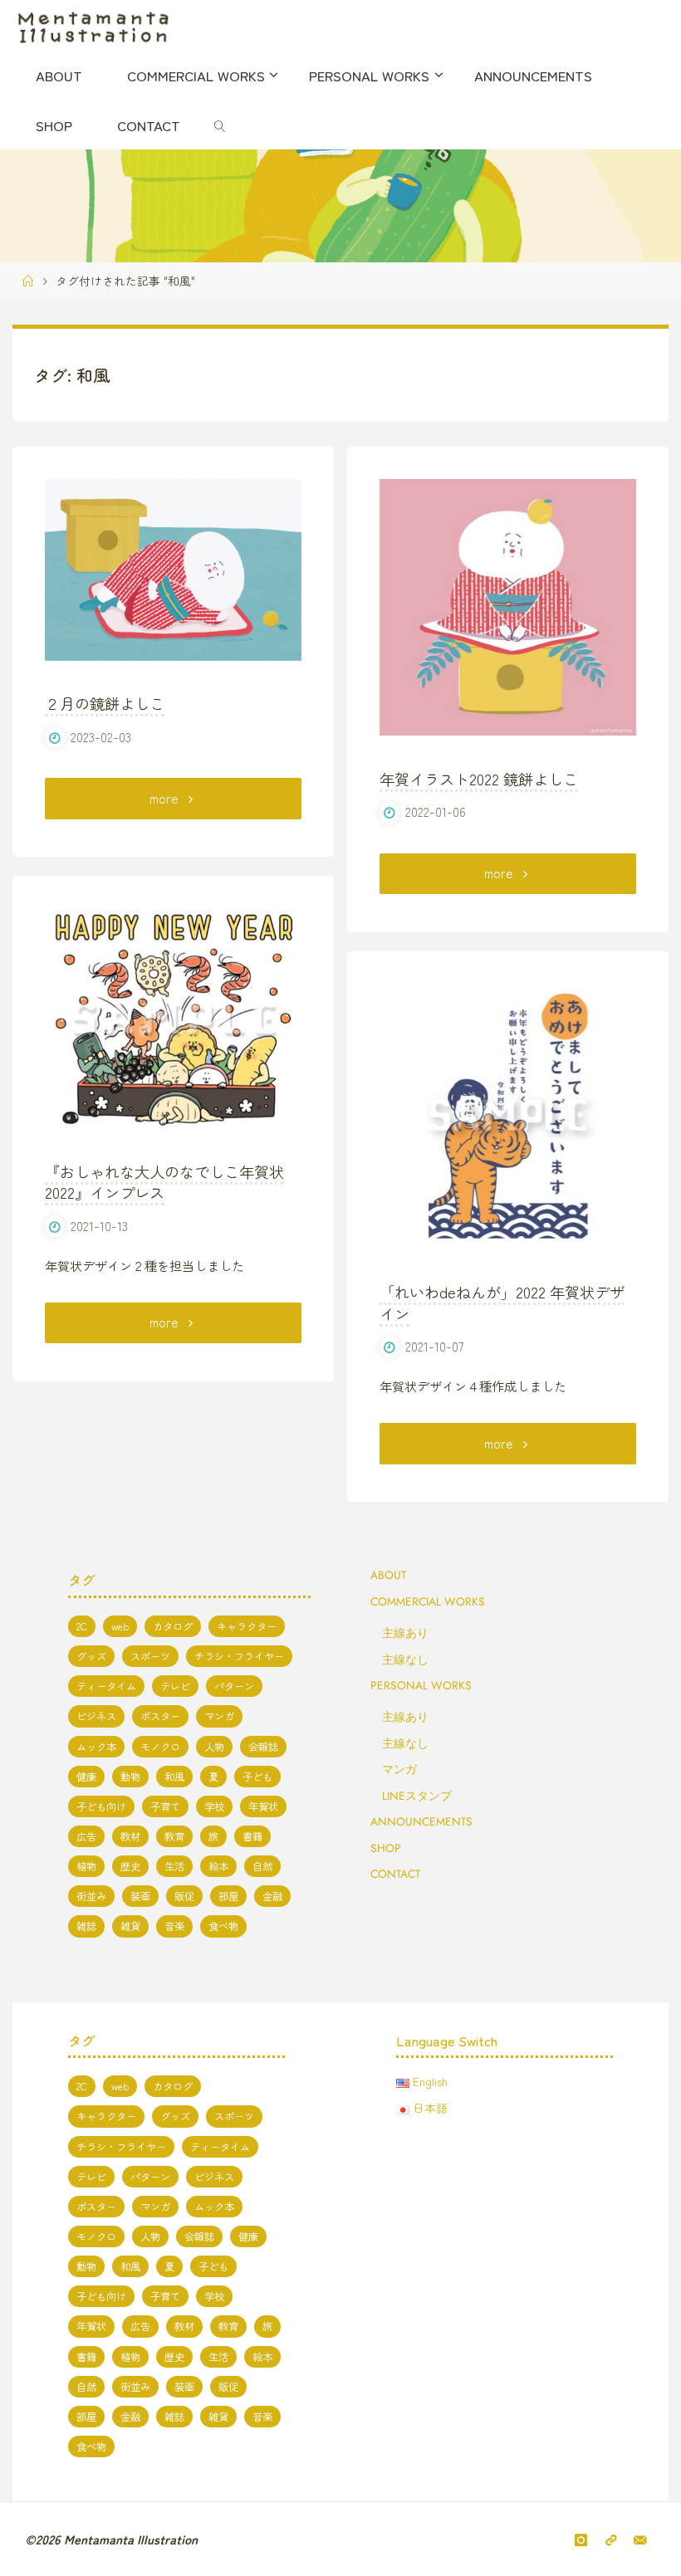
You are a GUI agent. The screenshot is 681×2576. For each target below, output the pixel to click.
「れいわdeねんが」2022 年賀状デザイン (502, 1303)
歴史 (130, 1866)
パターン (234, 1686)
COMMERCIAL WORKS (428, 1601)
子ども (257, 1777)
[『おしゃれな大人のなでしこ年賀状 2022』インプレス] (173, 1019)
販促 (184, 1896)
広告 (86, 1836)
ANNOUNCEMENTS (421, 1821)
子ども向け (101, 1806)
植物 (86, 1866)
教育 (174, 1836)
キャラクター (247, 1626)
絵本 (218, 1866)
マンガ (219, 1716)
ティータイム (106, 1686)
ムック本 (96, 1747)
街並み (91, 1896)
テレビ (175, 1686)
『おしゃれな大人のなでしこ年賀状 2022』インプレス (164, 1182)
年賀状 (263, 1806)
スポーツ (150, 1656)
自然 (262, 1866)
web (120, 1626)
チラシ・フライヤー (239, 1656)
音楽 (174, 1926)
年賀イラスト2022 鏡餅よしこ (479, 779)
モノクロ (160, 1747)
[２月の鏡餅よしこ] (173, 570)
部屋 (228, 1896)
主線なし (405, 1659)
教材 (130, 1836)
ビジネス (96, 1716)
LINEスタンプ (417, 1796)
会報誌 (263, 1747)
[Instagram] (581, 2539)
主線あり (405, 1633)
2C (82, 1626)
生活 (174, 1866)
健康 (86, 1777)
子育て (165, 1806)
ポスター (160, 1716)
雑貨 (130, 1926)
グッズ (91, 1656)
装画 (140, 1896)
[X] (610, 2539)
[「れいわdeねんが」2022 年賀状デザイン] (508, 1116)
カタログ (173, 1626)
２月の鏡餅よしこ (105, 703)
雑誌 (86, 1926)
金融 (272, 1896)
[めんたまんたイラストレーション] (93, 25)
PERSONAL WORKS (421, 1685)
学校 (214, 1806)
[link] (220, 125)
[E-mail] (640, 2539)
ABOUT (388, 1575)
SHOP (386, 1848)
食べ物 (223, 1926)
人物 (214, 1747)
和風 (174, 1777)
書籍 (252, 1836)
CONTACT (395, 1874)
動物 (130, 1777)
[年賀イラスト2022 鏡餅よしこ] (508, 607)
